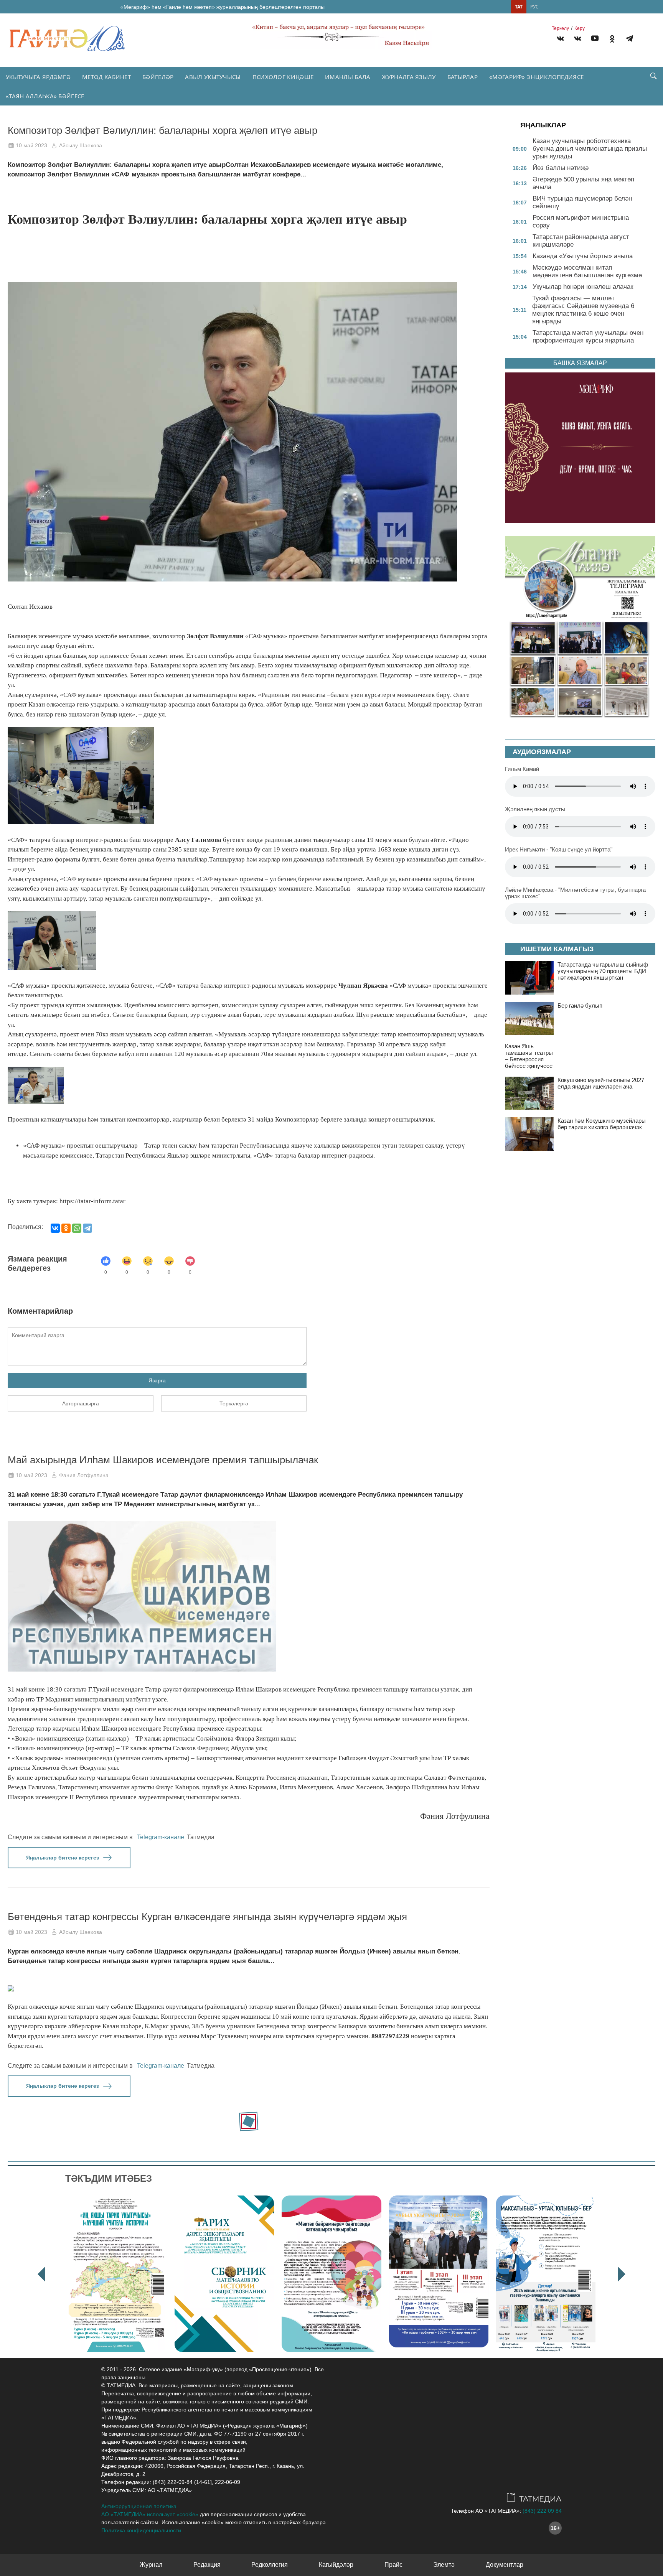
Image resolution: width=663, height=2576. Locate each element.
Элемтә (444, 2565)
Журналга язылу (409, 77)
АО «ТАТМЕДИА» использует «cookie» (150, 2514)
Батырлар (463, 77)
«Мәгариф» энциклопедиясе (536, 77)
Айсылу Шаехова (81, 145)
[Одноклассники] (66, 1228)
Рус (534, 7)
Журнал (151, 2565)
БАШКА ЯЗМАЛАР (580, 363)
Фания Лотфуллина (84, 1475)
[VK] (560, 40)
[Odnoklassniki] (612, 40)
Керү (580, 28)
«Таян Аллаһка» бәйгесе (45, 96)
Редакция (207, 2565)
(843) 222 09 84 (542, 2511)
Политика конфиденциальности (141, 2530)
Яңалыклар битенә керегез (63, 1858)
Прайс (393, 2565)
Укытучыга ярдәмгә (38, 77)
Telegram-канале (161, 1837)
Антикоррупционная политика (139, 2506)
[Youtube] (595, 40)
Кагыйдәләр (336, 2565)
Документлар (505, 2565)
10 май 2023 (31, 145)
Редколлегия (270, 2565)
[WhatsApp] (77, 1228)
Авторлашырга (81, 1403)
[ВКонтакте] (55, 1228)
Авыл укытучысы (213, 77)
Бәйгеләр (158, 77)
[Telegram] (629, 40)
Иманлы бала (348, 77)
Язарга (157, 1380)
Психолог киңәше (283, 77)
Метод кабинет (106, 77)
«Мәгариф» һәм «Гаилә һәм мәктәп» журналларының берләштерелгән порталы (223, 7)
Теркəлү (560, 28)
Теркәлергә (234, 1403)
